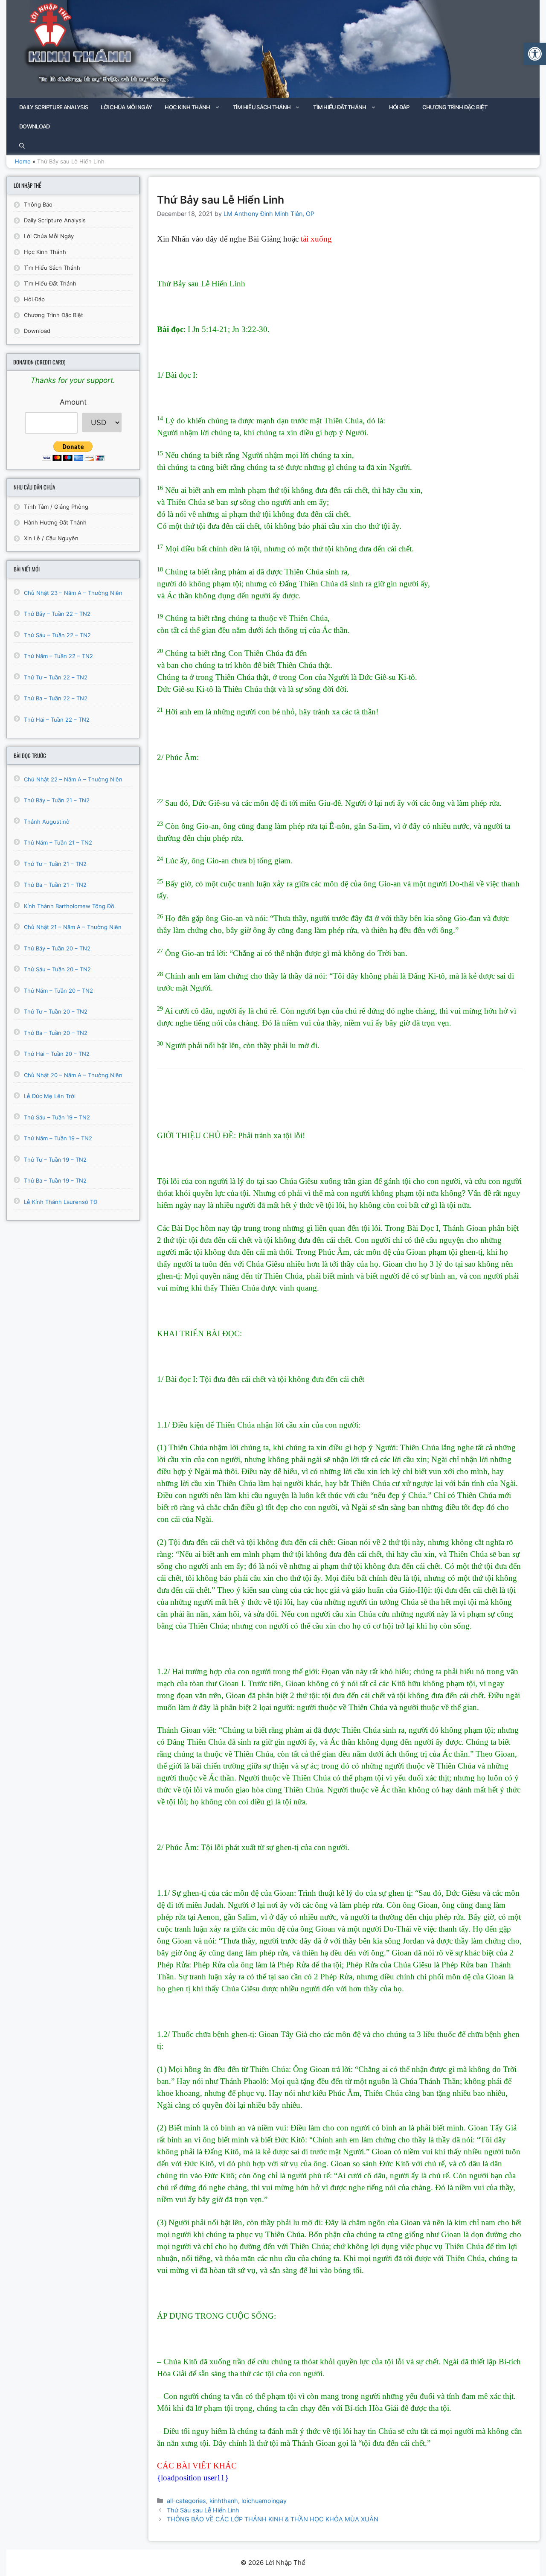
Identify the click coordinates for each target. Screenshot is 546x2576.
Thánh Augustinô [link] (47, 822)
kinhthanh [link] (224, 2501)
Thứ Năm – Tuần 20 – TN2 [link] (58, 991)
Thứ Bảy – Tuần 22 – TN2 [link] (57, 614)
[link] (535, 54)
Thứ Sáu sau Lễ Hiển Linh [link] (203, 2510)
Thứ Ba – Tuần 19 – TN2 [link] (55, 1180)
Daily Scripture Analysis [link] (54, 107)
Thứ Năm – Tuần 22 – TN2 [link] (58, 656)
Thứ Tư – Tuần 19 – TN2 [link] (55, 1160)
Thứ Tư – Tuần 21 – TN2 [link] (55, 864)
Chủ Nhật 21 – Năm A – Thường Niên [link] (73, 927)
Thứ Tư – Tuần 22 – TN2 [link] (56, 677)
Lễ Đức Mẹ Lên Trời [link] (50, 1096)
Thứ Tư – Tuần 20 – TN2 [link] (56, 1011)
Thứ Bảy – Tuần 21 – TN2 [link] (57, 800)
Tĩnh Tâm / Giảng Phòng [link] (56, 507)
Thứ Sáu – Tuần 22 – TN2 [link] (57, 635)
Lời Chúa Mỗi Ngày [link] (126, 107)
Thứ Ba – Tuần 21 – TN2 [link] (55, 885)
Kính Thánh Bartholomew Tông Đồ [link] (69, 906)
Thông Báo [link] (38, 204)
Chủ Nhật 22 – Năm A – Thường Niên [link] (73, 779)
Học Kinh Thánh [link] (187, 107)
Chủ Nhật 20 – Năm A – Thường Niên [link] (73, 1075)
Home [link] (23, 161)
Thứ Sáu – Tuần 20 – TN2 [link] (57, 969)
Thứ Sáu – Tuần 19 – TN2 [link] (57, 1117)
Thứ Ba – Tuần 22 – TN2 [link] (56, 698)
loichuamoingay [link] (264, 2501)
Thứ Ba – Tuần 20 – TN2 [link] (56, 1033)
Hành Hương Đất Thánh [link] (55, 522)
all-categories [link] (186, 2501)
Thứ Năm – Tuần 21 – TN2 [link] (58, 842)
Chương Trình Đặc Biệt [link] (455, 107)
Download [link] (34, 126)
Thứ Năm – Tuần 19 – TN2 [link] (58, 1138)
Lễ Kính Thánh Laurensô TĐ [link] (61, 1202)
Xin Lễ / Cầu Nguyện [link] (51, 538)
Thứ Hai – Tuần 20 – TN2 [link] (57, 1054)
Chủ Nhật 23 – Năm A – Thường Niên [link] (73, 593)
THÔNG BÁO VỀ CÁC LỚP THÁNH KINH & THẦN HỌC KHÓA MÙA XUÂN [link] (273, 2519)
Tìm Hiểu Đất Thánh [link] (340, 107)
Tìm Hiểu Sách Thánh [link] (262, 107)
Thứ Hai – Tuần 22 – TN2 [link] (57, 720)
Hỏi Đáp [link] (399, 107)
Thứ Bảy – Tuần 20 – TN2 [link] (57, 948)
